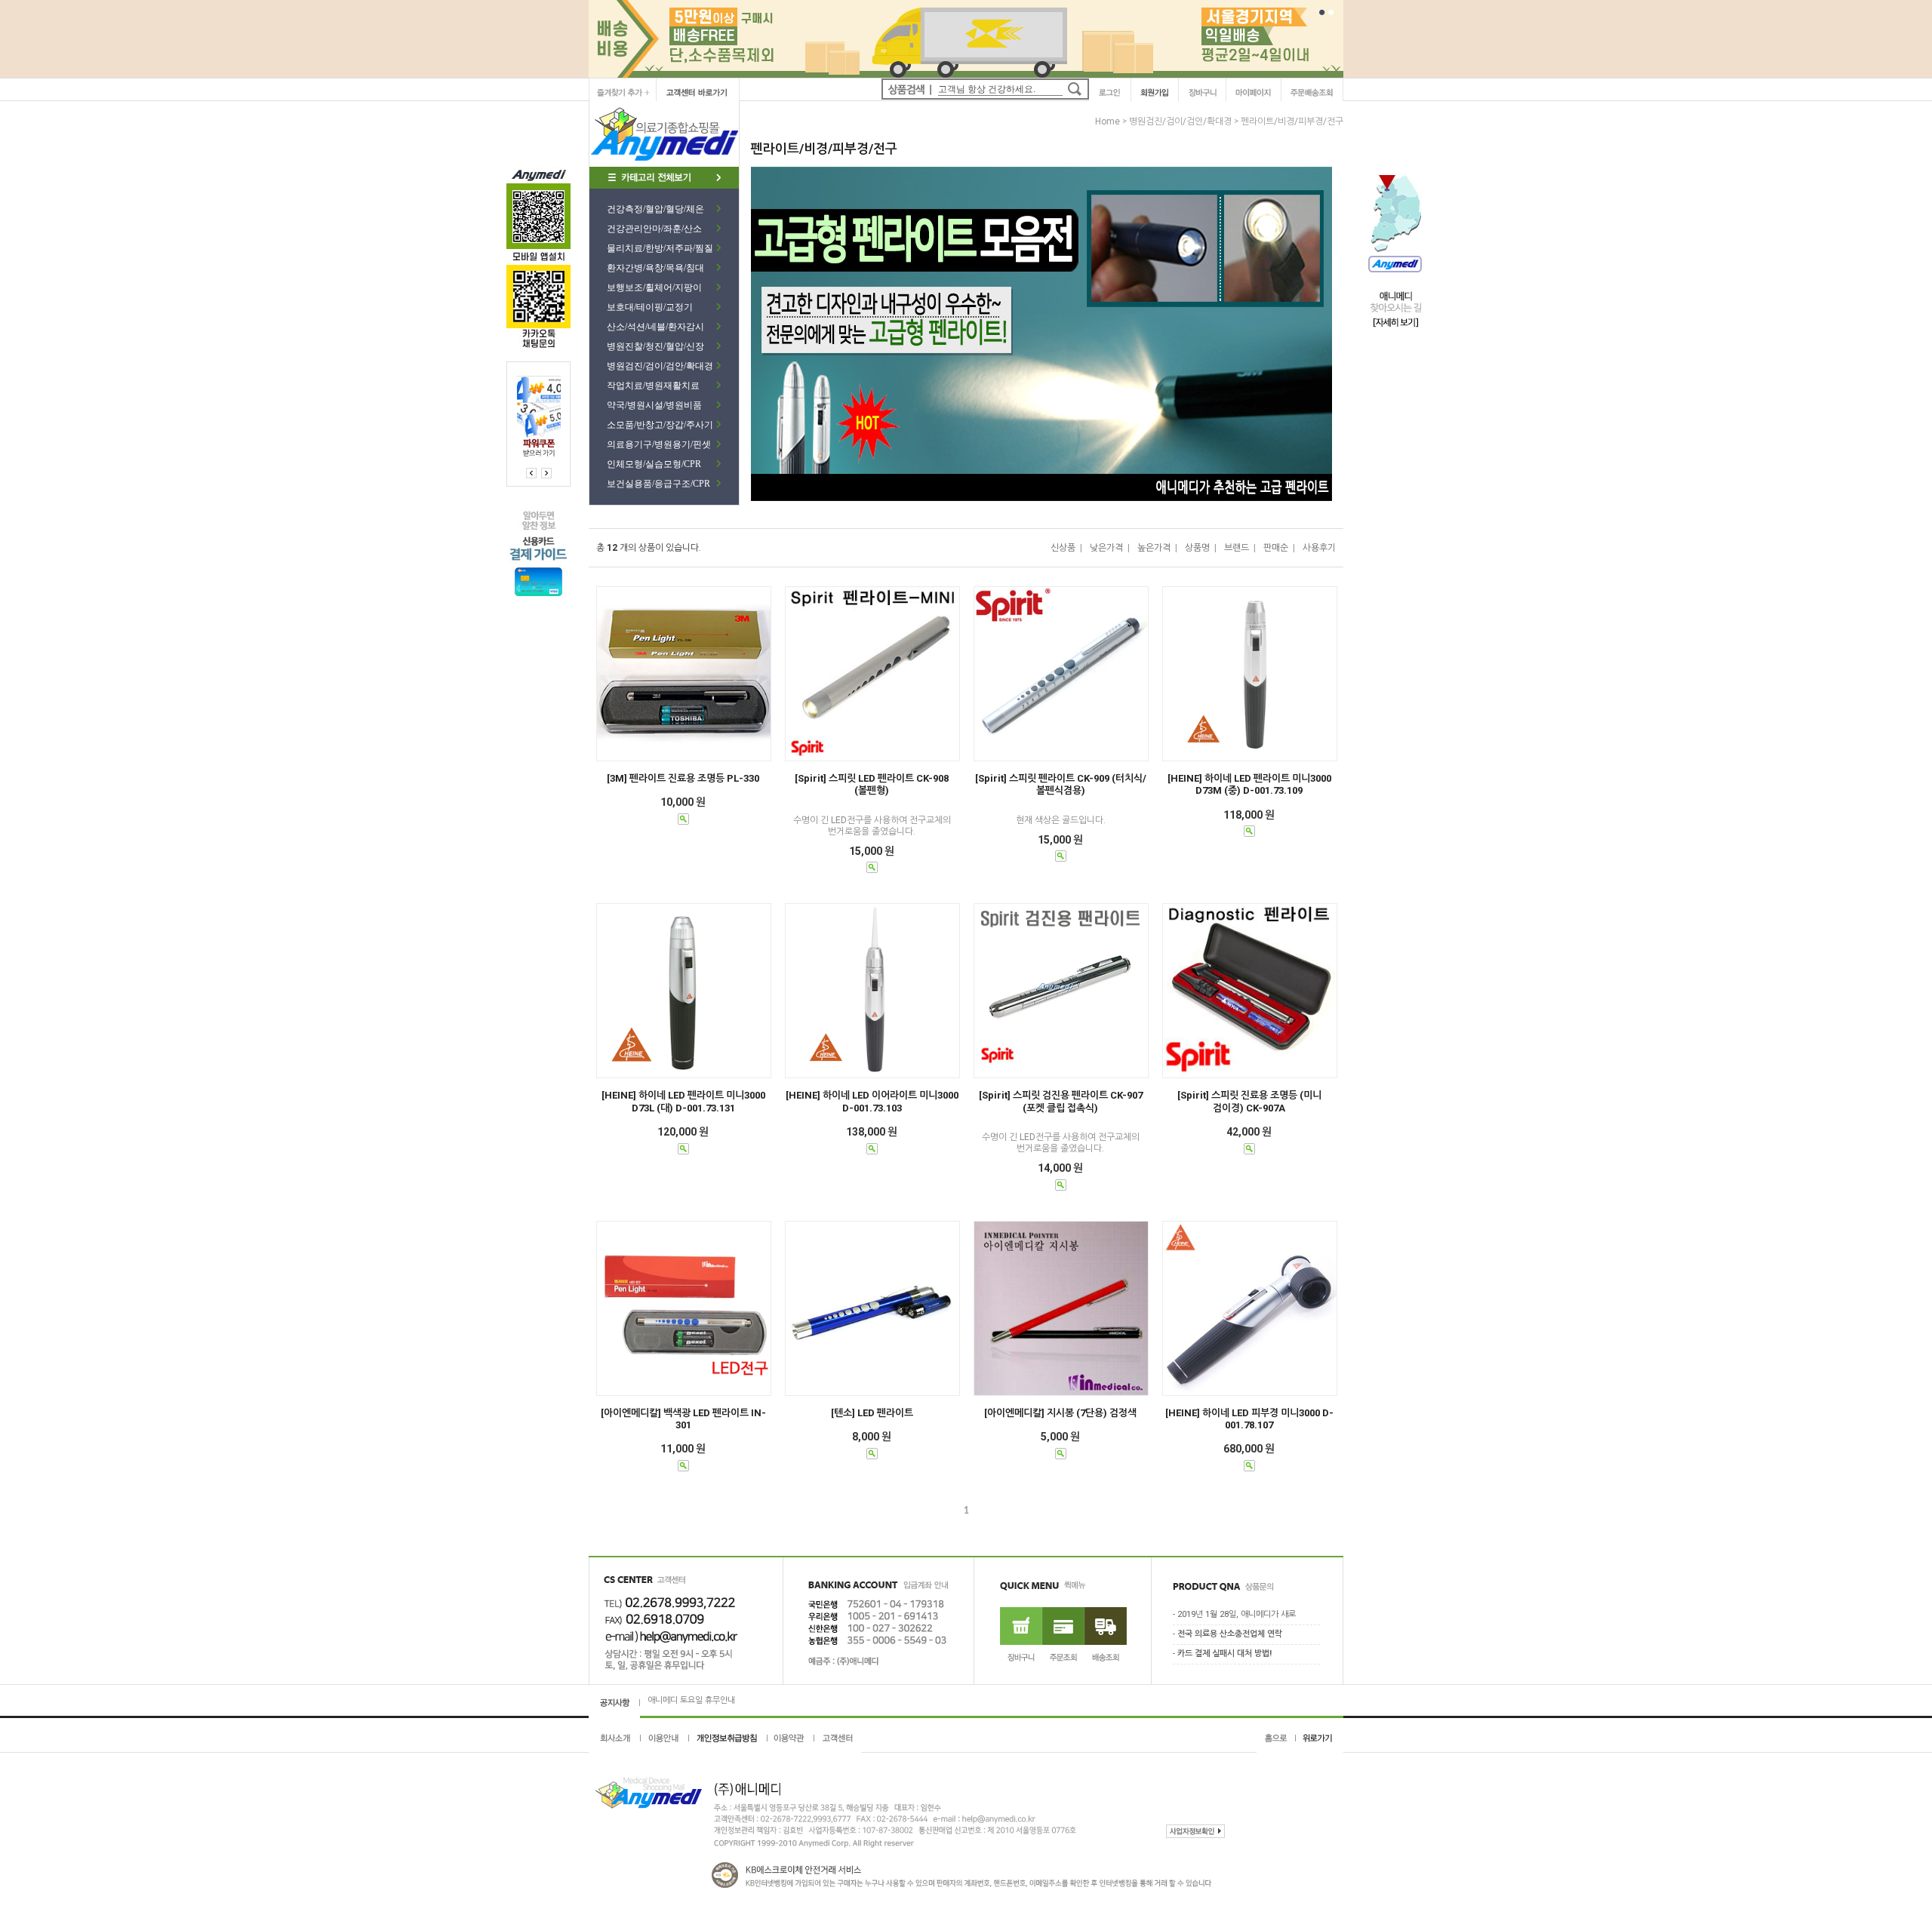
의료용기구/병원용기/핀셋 (659, 444)
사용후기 (1319, 548)
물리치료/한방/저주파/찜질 (660, 248)
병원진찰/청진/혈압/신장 (655, 346)
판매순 (1276, 548)
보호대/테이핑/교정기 (650, 307)
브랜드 (1237, 548)
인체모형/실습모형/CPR (654, 464)
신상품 (1063, 548)
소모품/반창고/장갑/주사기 (660, 425)
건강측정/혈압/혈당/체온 (655, 209)
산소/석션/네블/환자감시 (655, 327)
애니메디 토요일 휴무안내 (691, 1686)
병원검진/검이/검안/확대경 (660, 366)
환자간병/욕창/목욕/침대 (655, 268)
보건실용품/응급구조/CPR (658, 484)
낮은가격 (1106, 548)
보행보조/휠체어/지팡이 (654, 287)
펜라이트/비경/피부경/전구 (1292, 121)
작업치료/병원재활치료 (653, 386)
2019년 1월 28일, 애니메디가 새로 (1237, 1615)
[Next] (531, 473)
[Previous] (546, 473)
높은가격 (1154, 548)
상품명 (1197, 548)
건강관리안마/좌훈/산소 (654, 229)
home (1108, 121)
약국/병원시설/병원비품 (654, 405)
